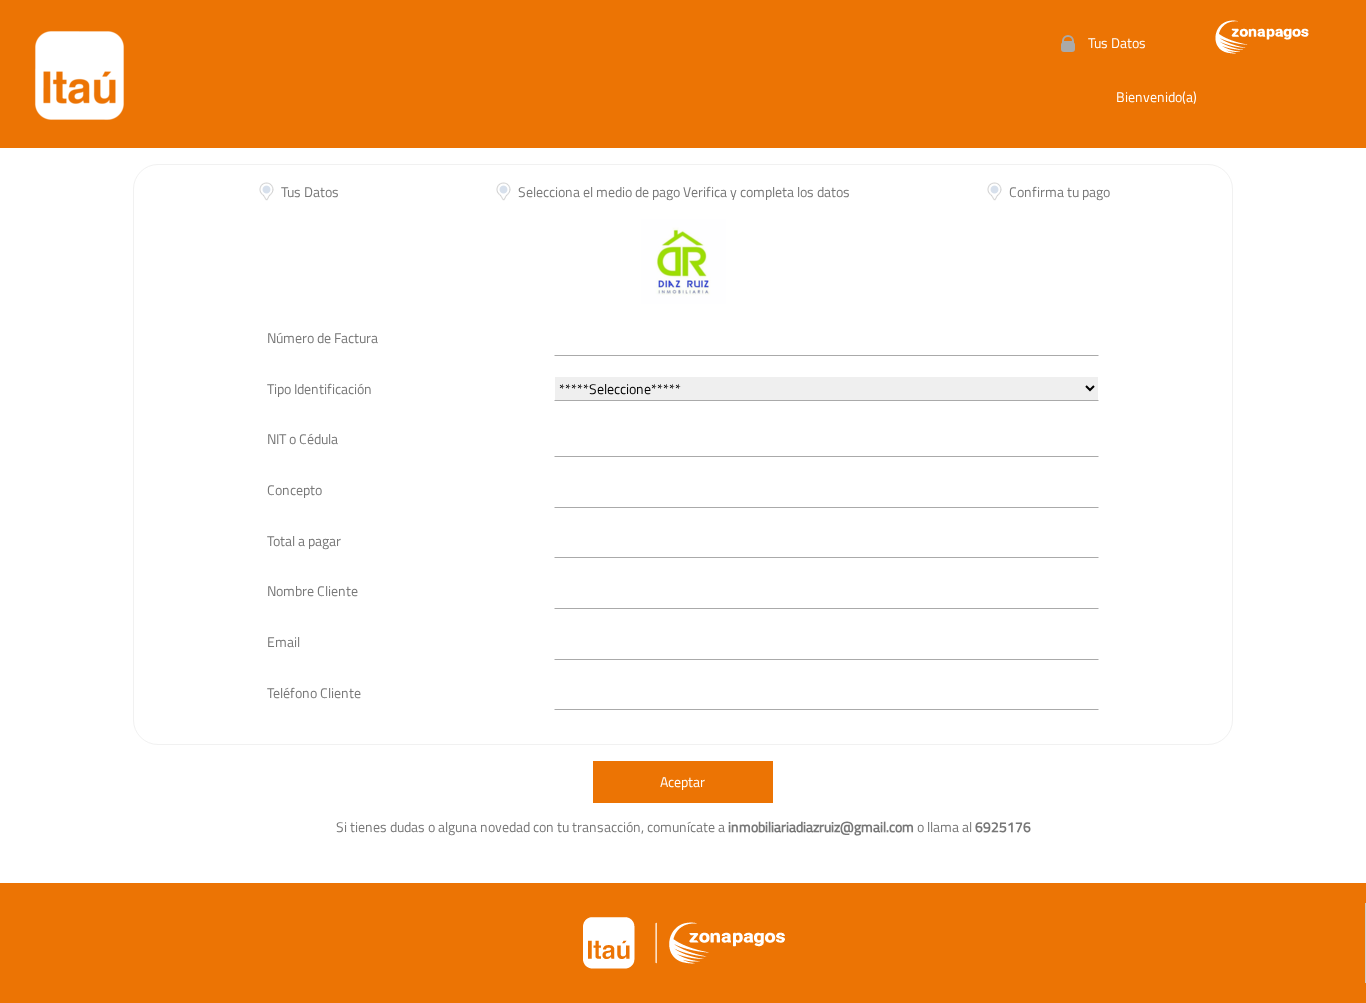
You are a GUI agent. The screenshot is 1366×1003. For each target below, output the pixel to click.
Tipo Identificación (319, 388)
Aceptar (682, 781)
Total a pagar (304, 540)
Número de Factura (322, 337)
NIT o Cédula (302, 438)
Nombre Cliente (312, 590)
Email (283, 641)
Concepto (294, 489)
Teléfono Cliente (314, 692)
